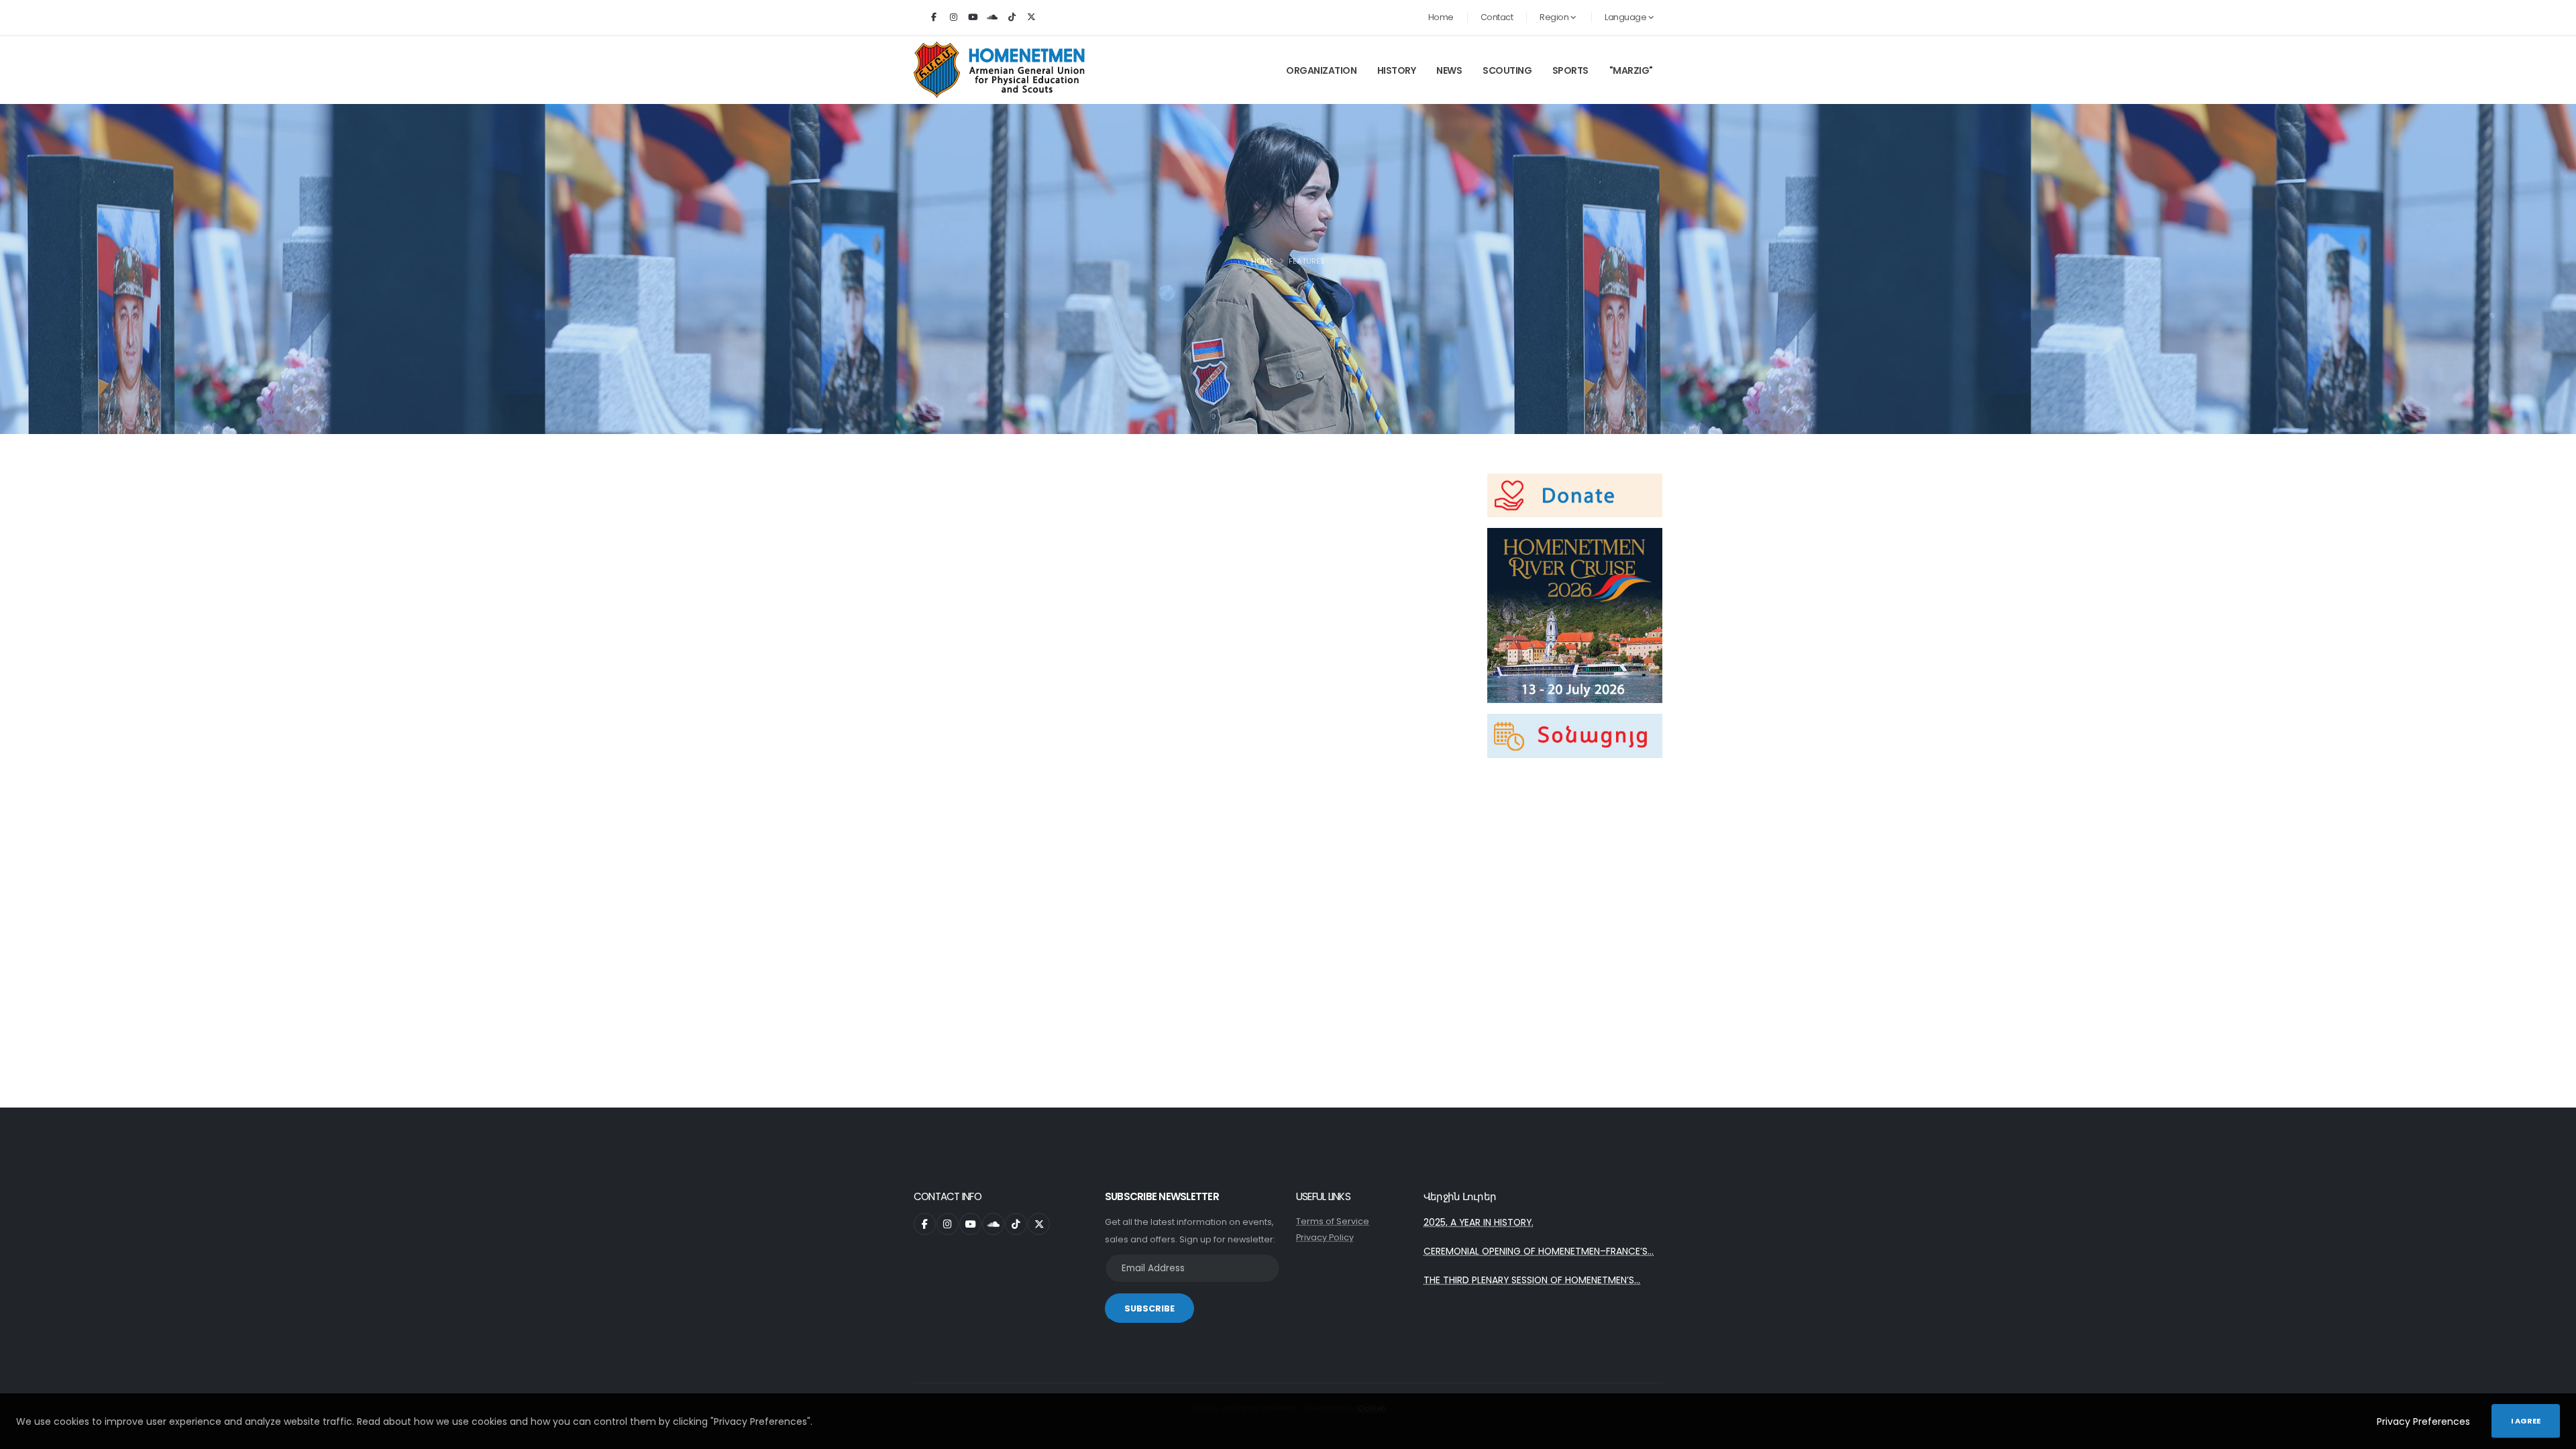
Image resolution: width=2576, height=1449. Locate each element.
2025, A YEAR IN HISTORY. (1479, 1222)
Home (1441, 17)
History (1397, 70)
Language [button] (1626, 17)
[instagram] (953, 17)
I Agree (2526, 1421)
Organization (1321, 70)
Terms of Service (1333, 1221)
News (1449, 70)
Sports (1570, 70)
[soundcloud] (992, 17)
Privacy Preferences (2423, 1421)
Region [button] (1555, 17)
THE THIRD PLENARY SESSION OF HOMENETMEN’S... (1532, 1280)
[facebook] (934, 17)
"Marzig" (1631, 70)
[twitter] (1031, 17)
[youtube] (973, 17)
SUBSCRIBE (1149, 1308)
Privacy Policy (1325, 1237)
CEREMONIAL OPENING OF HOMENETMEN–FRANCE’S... (1539, 1251)
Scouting (1507, 70)
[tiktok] (1012, 17)
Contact (1497, 17)
